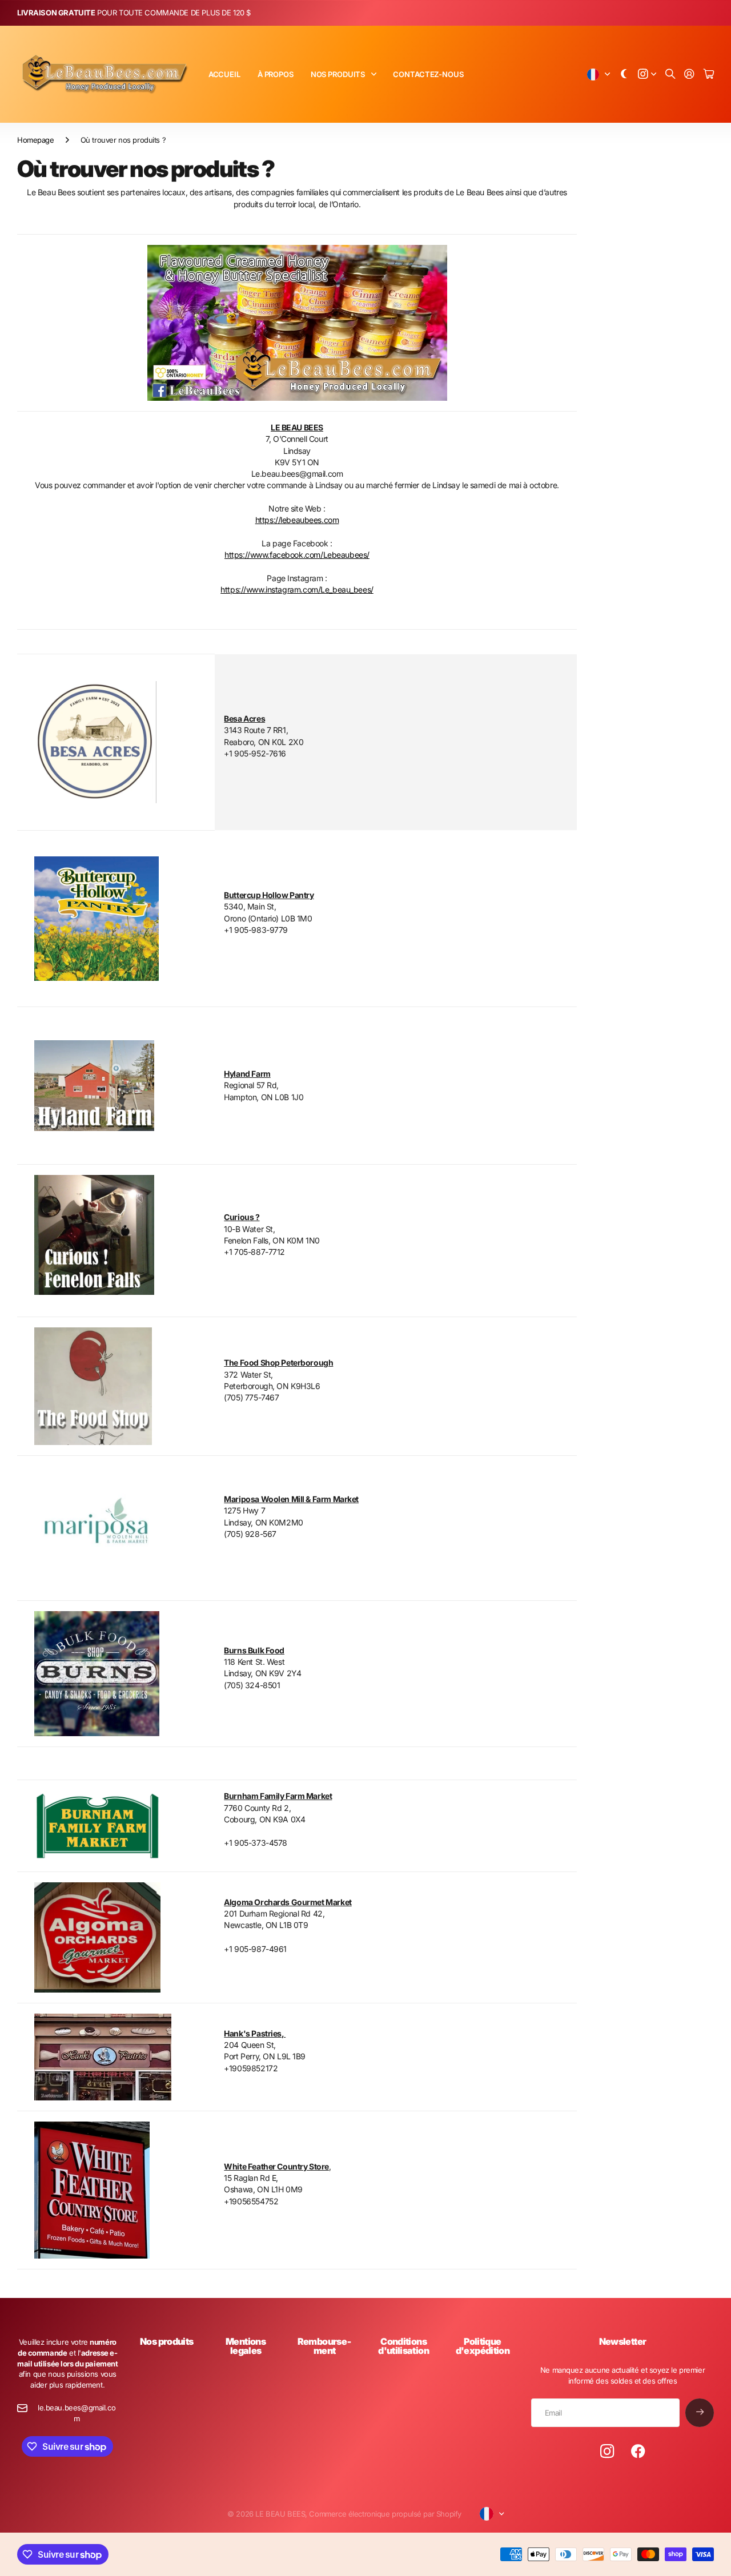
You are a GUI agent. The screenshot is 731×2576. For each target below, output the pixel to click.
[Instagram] (607, 2452)
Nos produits (166, 2341)
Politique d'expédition (483, 2346)
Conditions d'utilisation (403, 2346)
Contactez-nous (428, 74)
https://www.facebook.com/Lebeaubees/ (297, 555)
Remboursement (325, 2346)
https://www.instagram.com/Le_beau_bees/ (297, 589)
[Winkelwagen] (709, 75)
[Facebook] (638, 2452)
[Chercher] (670, 75)
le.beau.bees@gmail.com (77, 2413)
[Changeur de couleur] (624, 75)
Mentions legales (246, 2346)
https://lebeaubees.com (297, 520)
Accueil (224, 74)
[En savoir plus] (647, 75)
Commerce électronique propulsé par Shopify (385, 2514)
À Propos (276, 74)
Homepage (36, 140)
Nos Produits (338, 74)
